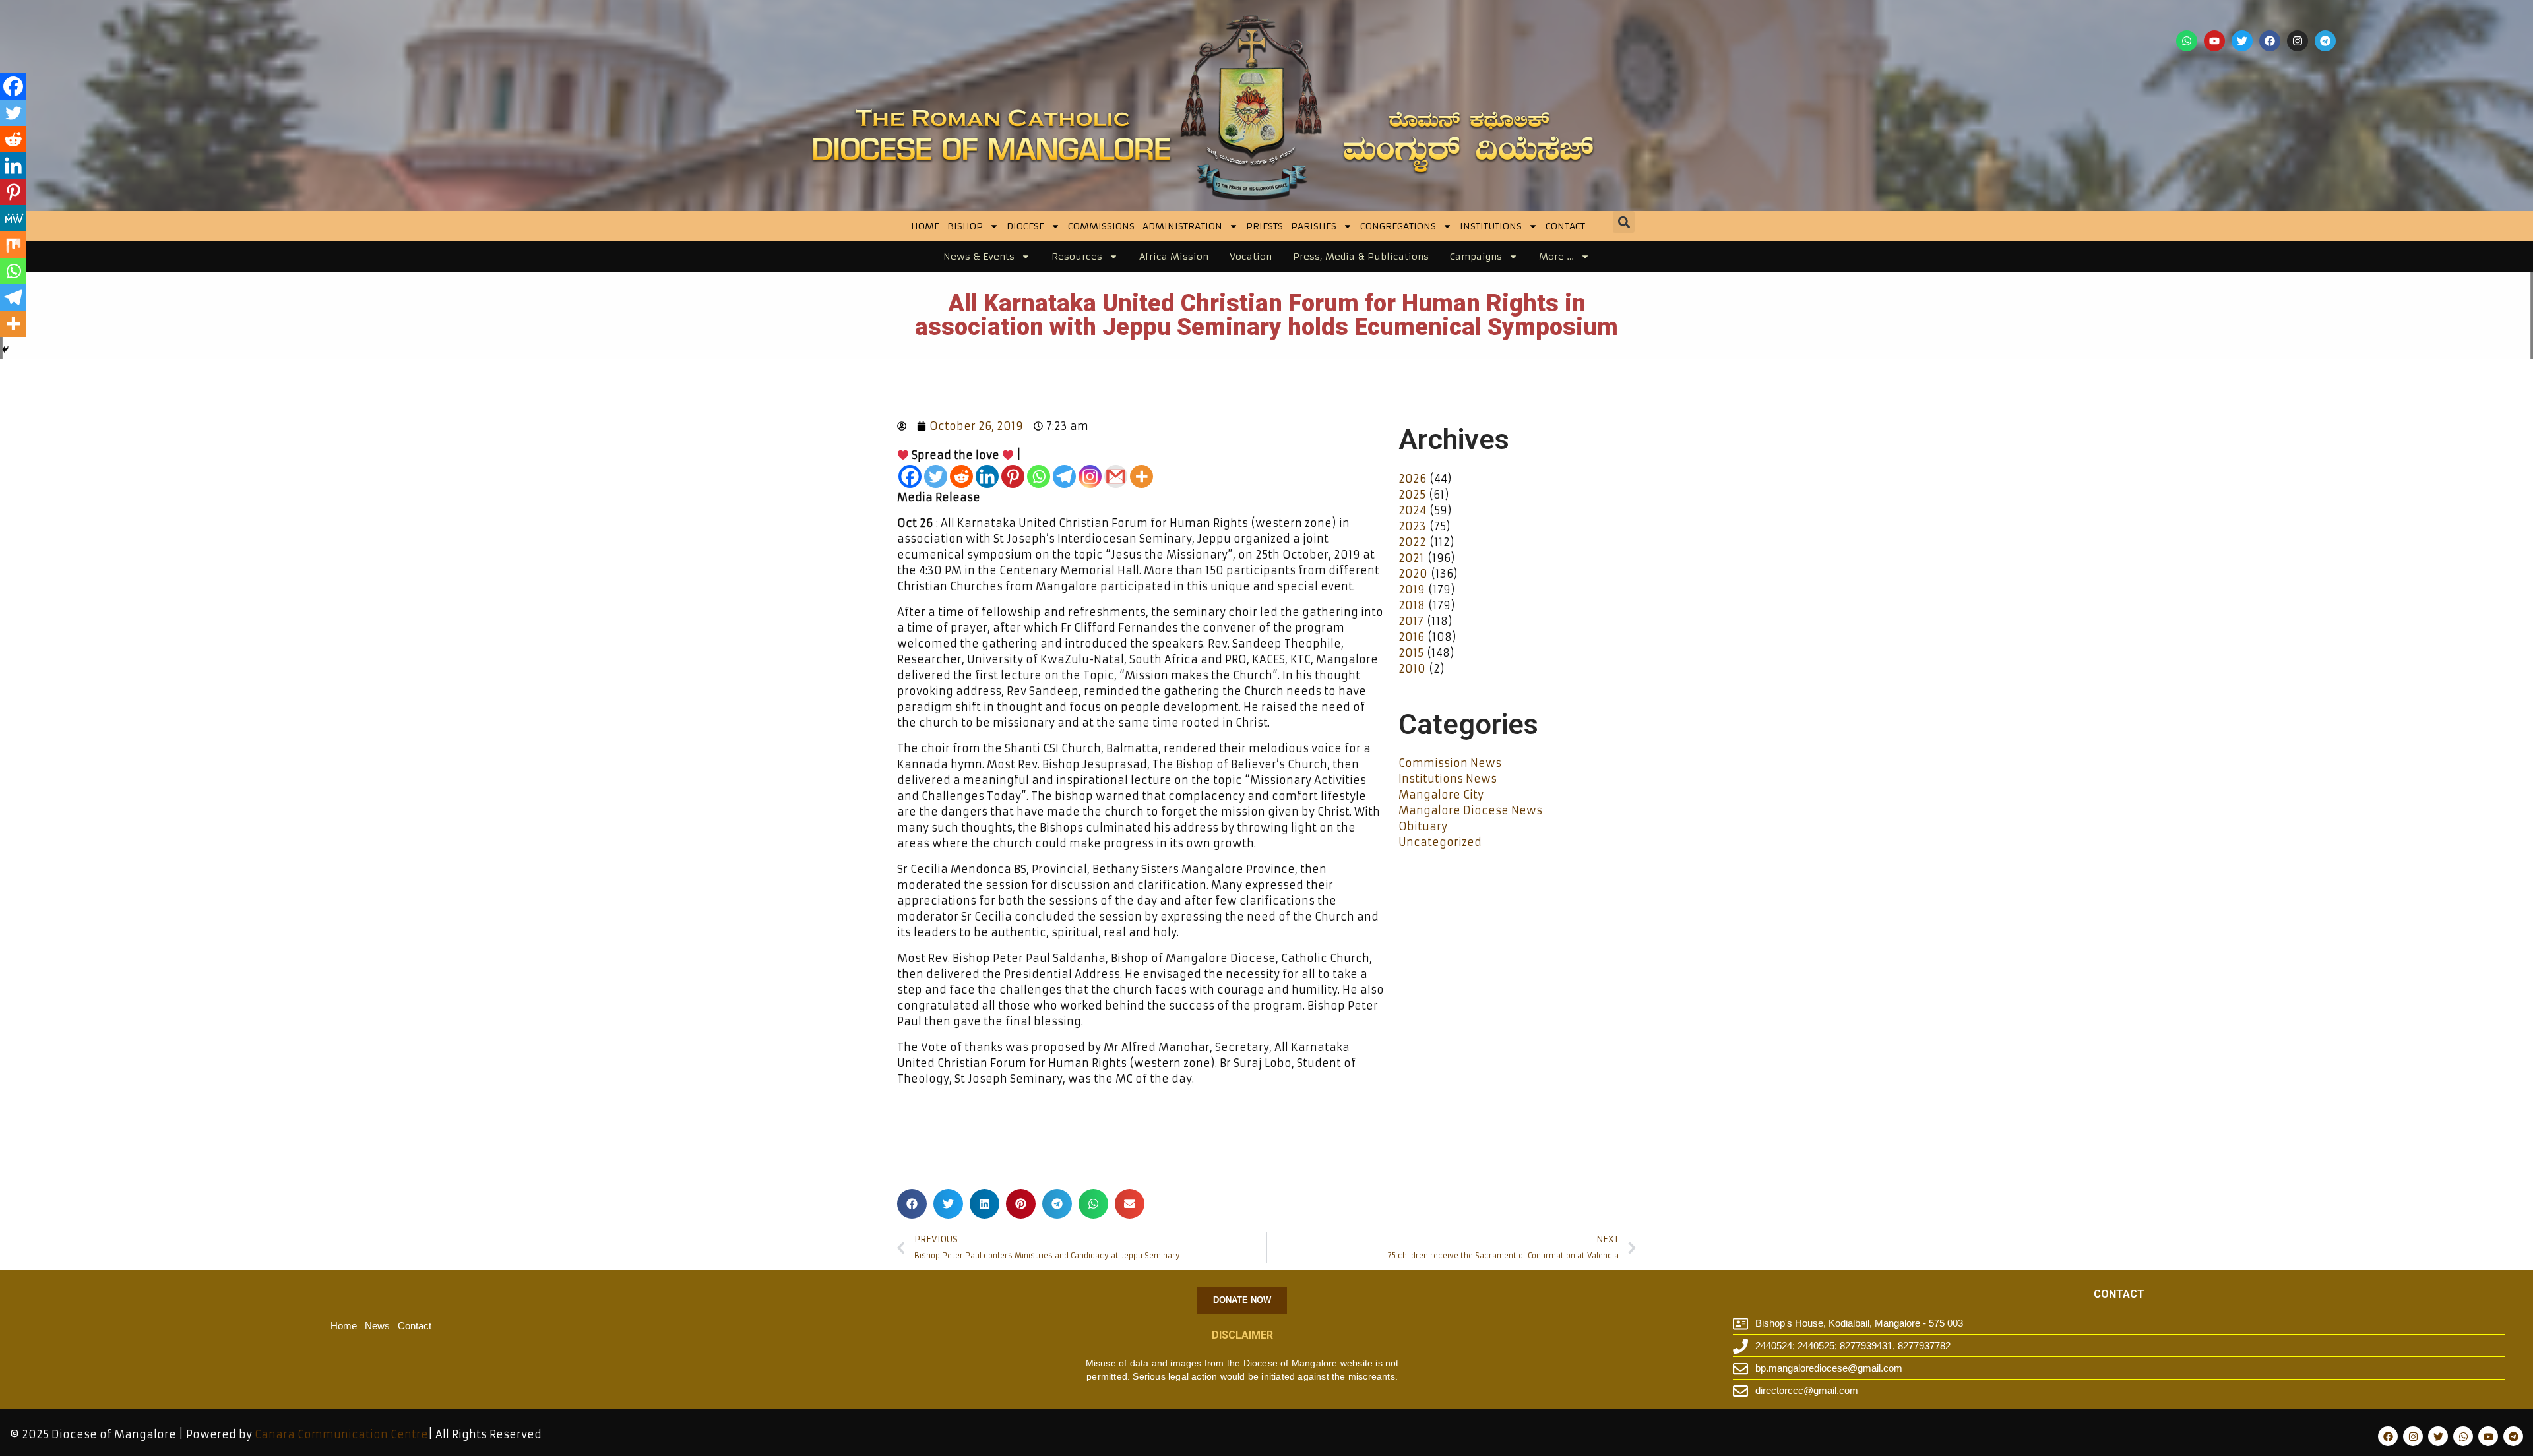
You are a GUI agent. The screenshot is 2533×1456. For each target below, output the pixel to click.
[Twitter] (2242, 41)
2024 (1412, 510)
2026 (1412, 479)
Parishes (1314, 226)
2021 (1411, 558)
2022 (1412, 542)
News (377, 1326)
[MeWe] (13, 218)
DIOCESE (1025, 226)
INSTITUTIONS (1491, 226)
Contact (1565, 226)
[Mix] (13, 245)
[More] (1141, 476)
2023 (1412, 526)
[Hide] (5, 349)
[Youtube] (2214, 41)
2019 (1412, 590)
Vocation (1251, 257)
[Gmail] (1116, 476)
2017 (1411, 621)
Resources (1077, 257)
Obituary (1423, 826)
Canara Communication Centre (341, 1434)
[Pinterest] (1013, 476)
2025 (1412, 495)
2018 (1412, 605)
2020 (1413, 574)
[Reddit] (961, 476)
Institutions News (1448, 779)
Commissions (1101, 226)
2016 (1411, 637)
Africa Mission (1174, 257)
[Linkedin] (987, 476)
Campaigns (1476, 257)
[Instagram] (2298, 41)
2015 (1411, 653)
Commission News (1450, 763)
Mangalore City (1441, 795)
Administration (1182, 226)
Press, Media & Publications (1361, 257)
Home (925, 226)
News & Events (979, 257)
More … (1556, 257)
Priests (1265, 226)
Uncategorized (1440, 842)
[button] (1624, 222)
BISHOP (965, 226)
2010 (1412, 669)
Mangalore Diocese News (1470, 810)
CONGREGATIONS (1398, 226)
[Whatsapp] (2187, 41)
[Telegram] (2325, 41)
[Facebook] (2270, 41)
